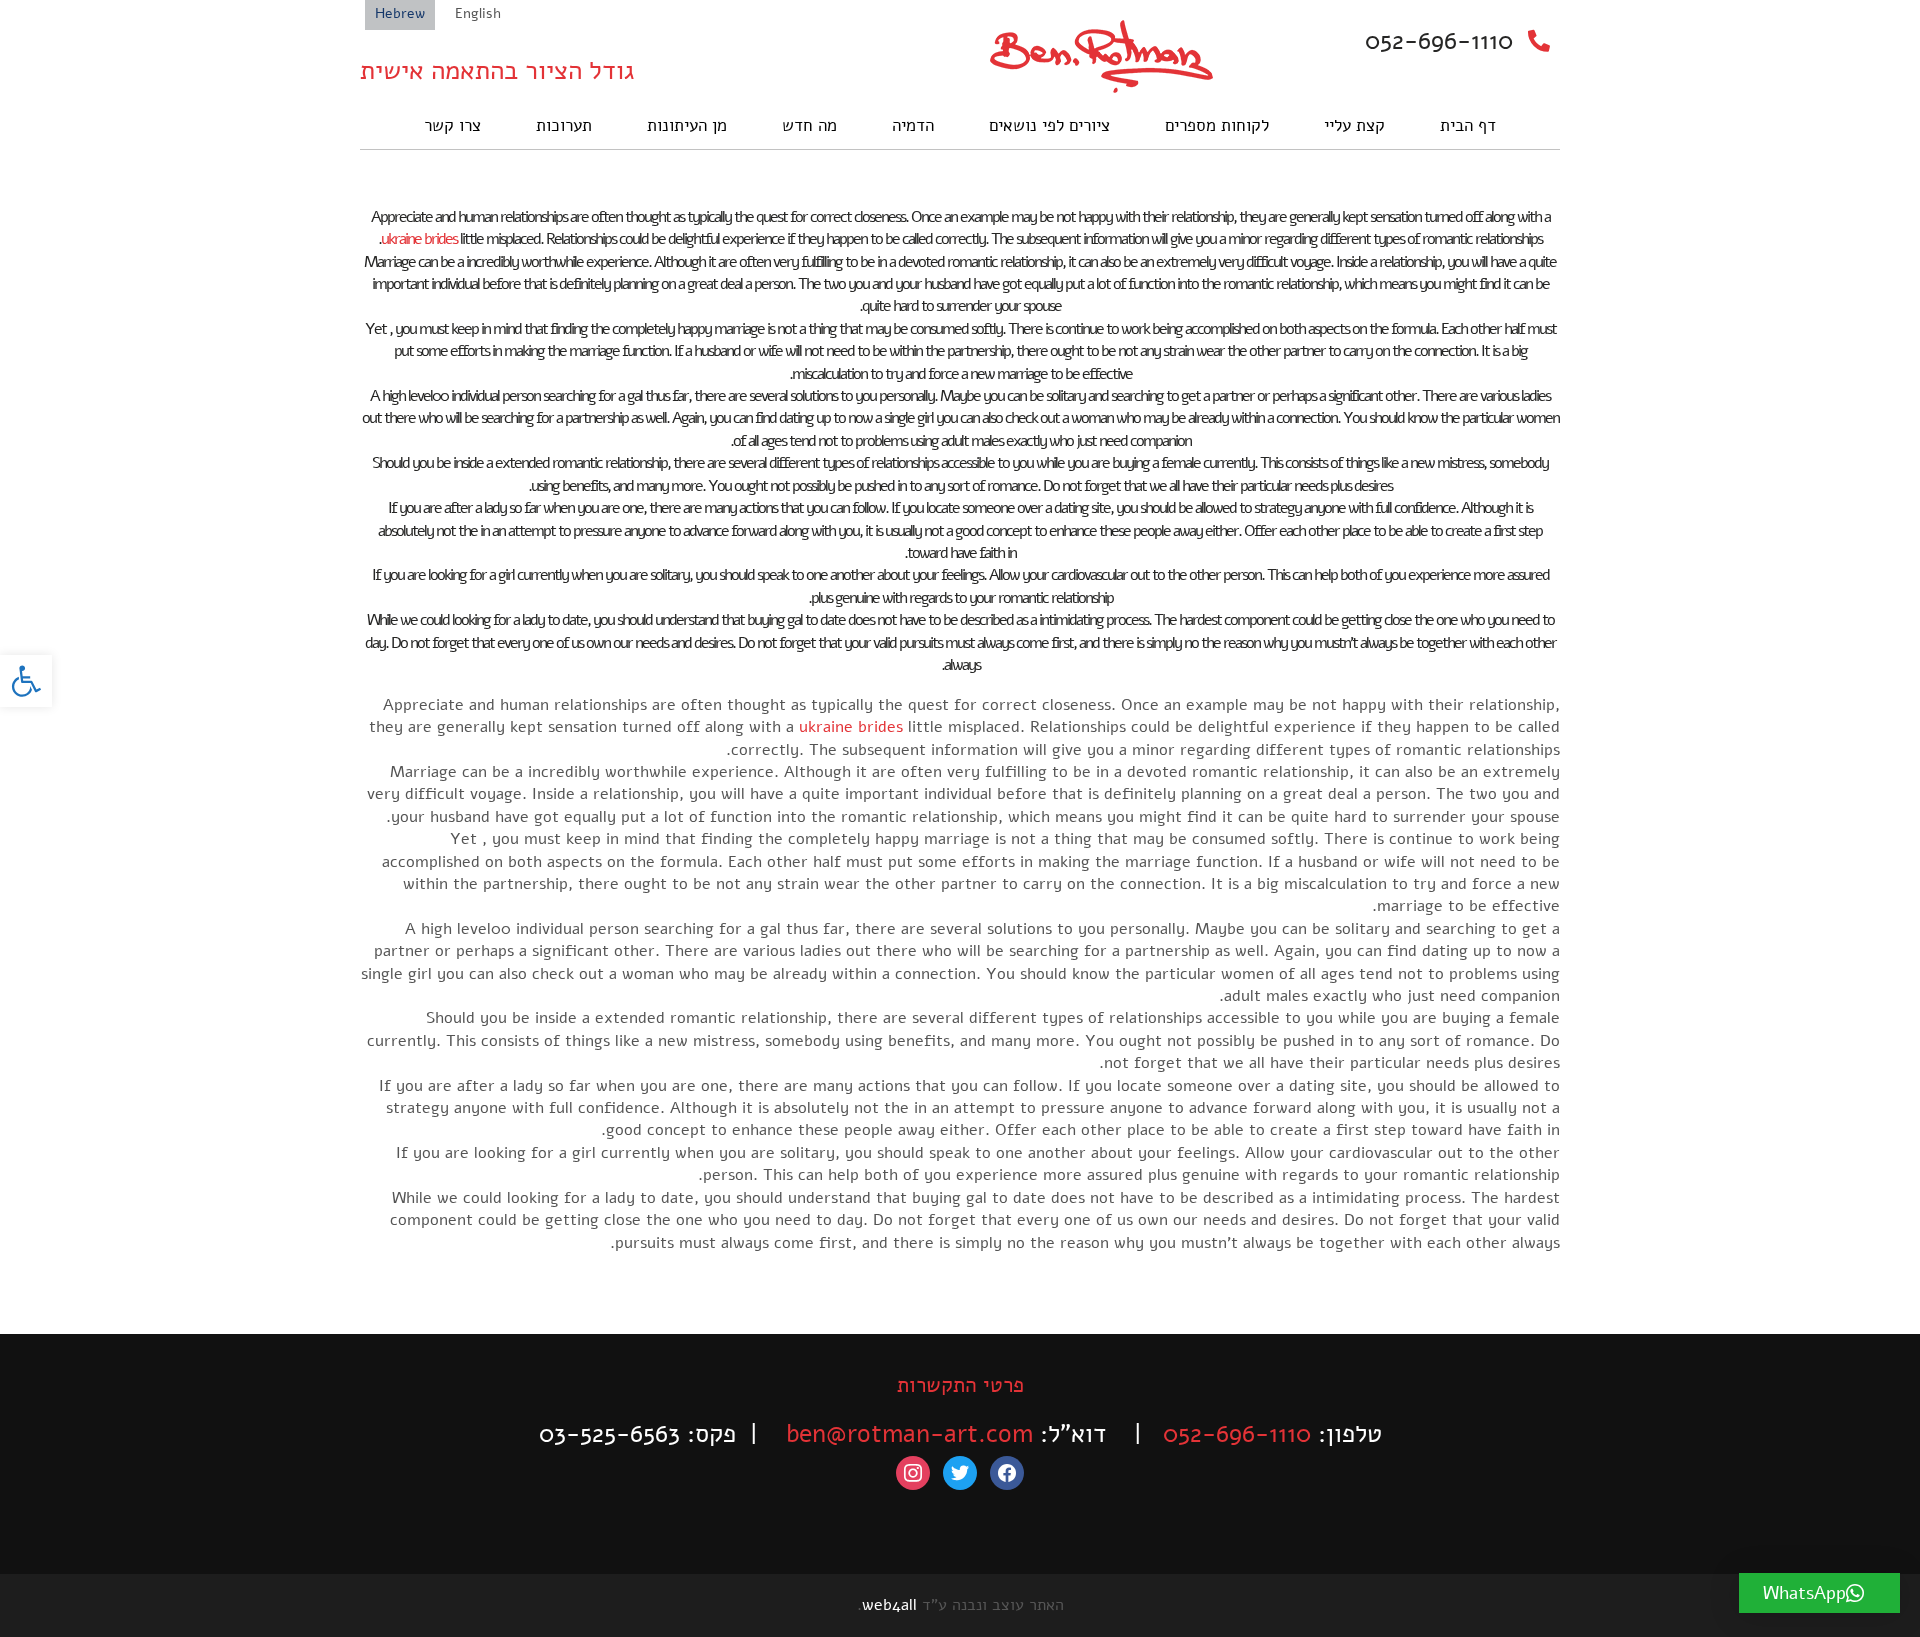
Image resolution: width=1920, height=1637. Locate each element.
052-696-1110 (1439, 41)
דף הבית (1468, 125)
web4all (889, 1605)
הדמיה (913, 125)
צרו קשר (452, 125)
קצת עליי (1354, 125)
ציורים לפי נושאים (1049, 125)
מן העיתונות (687, 125)
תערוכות (564, 125)
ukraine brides (419, 239)
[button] (26, 681)
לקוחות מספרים (1217, 125)
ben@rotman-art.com (909, 1434)
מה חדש (809, 125)
